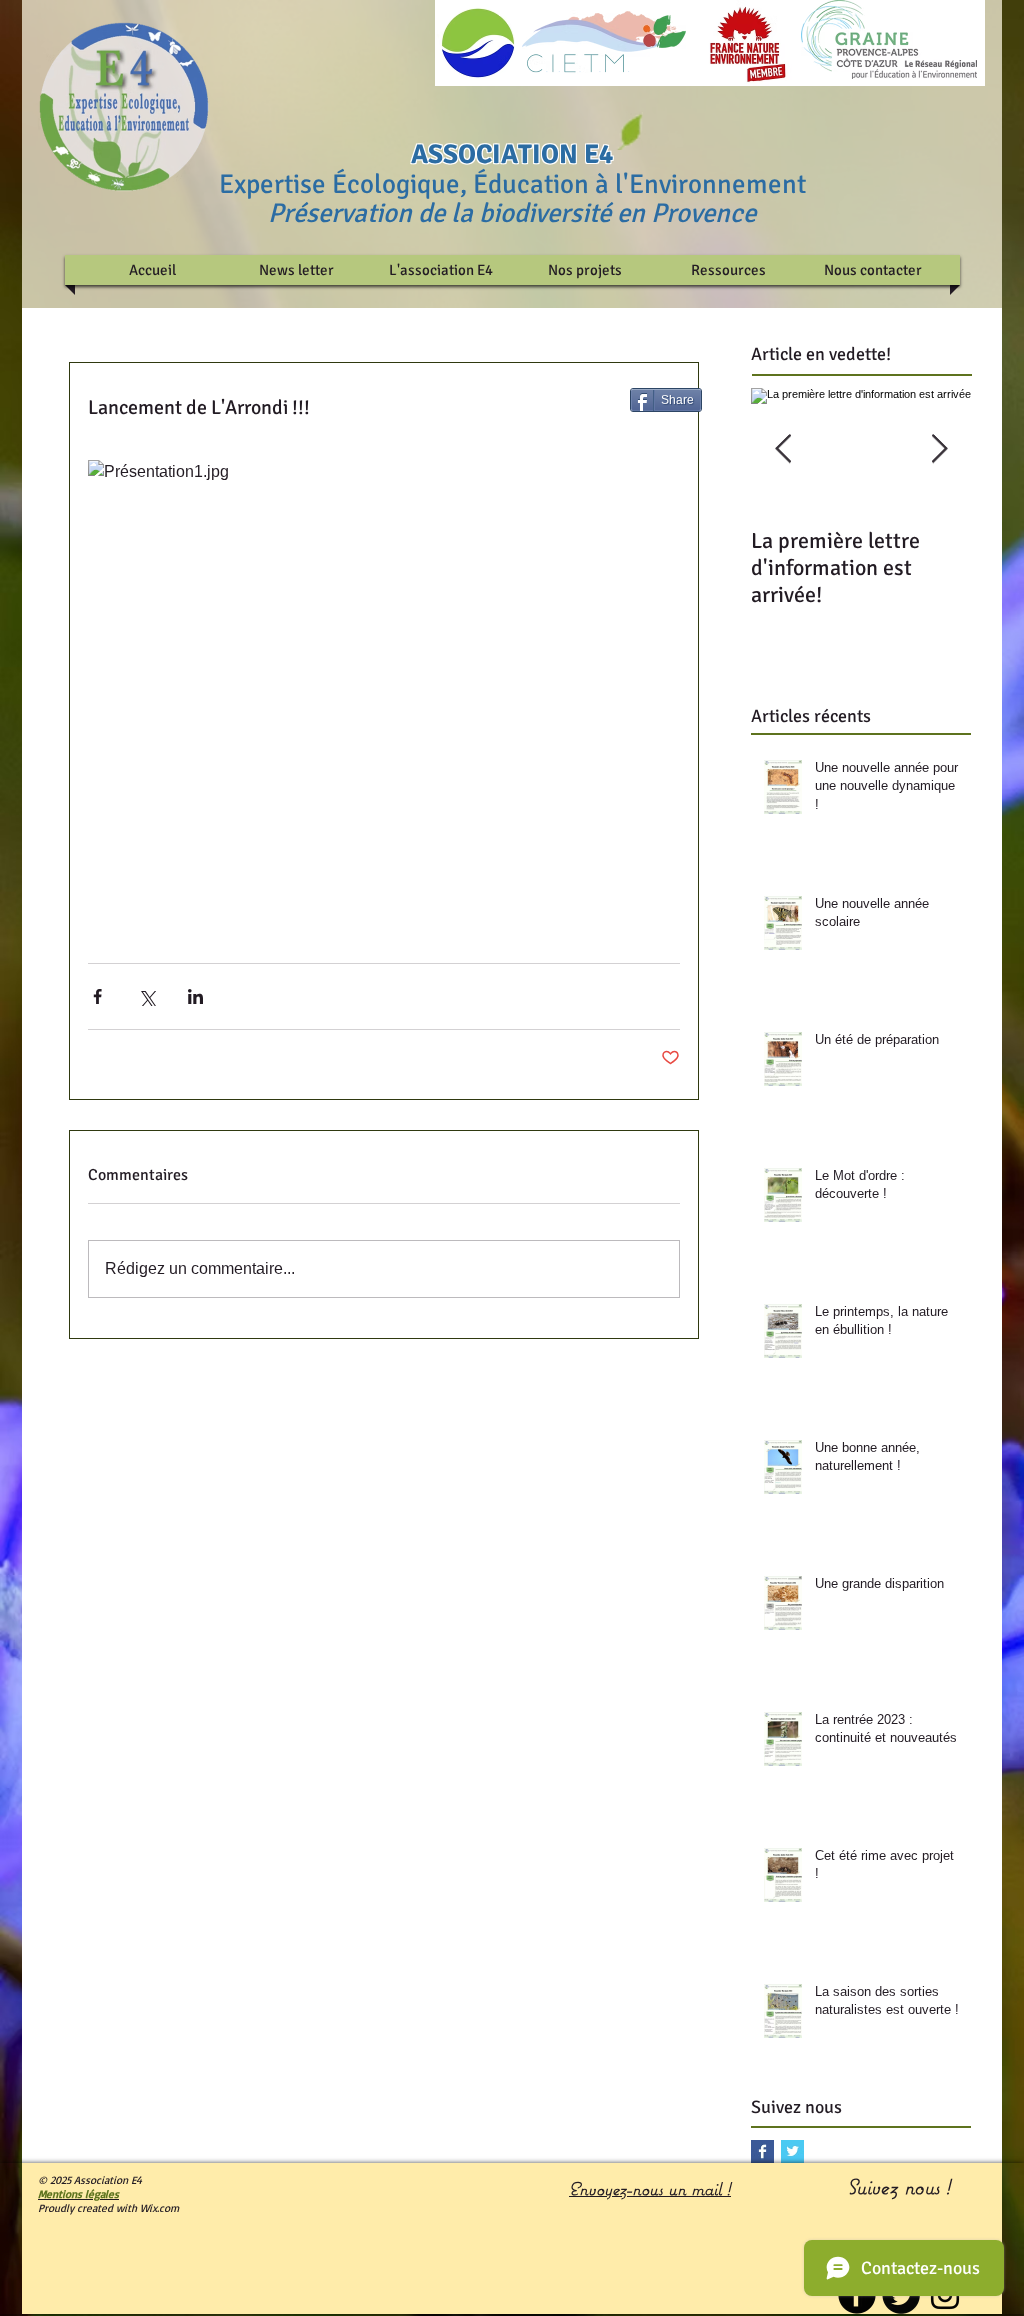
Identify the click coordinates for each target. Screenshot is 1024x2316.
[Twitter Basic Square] (792, 2151)
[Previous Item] (783, 450)
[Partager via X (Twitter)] (146, 996)
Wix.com (159, 2208)
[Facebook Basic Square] (762, 2151)
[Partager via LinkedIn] (195, 996)
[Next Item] (939, 450)
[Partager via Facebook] (97, 996)
